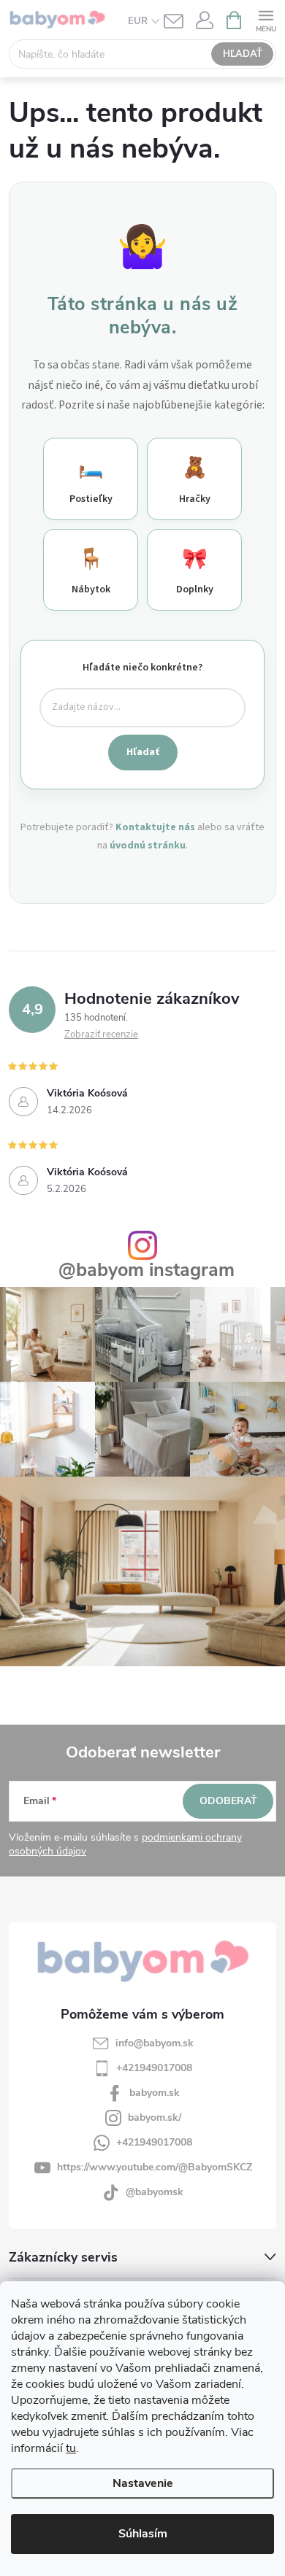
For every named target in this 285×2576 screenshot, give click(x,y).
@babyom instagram (147, 1270)
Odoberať (228, 1801)
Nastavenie (143, 2483)
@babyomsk (155, 2192)
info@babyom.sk (155, 2043)
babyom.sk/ (155, 2117)
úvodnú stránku (148, 846)
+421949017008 (154, 2068)
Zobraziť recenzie (101, 1034)
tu (71, 2448)
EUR (138, 21)
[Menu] (266, 19)
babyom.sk (155, 2093)
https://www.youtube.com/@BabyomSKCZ (155, 2167)
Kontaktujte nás (155, 827)
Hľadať (243, 54)
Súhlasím (143, 2534)
